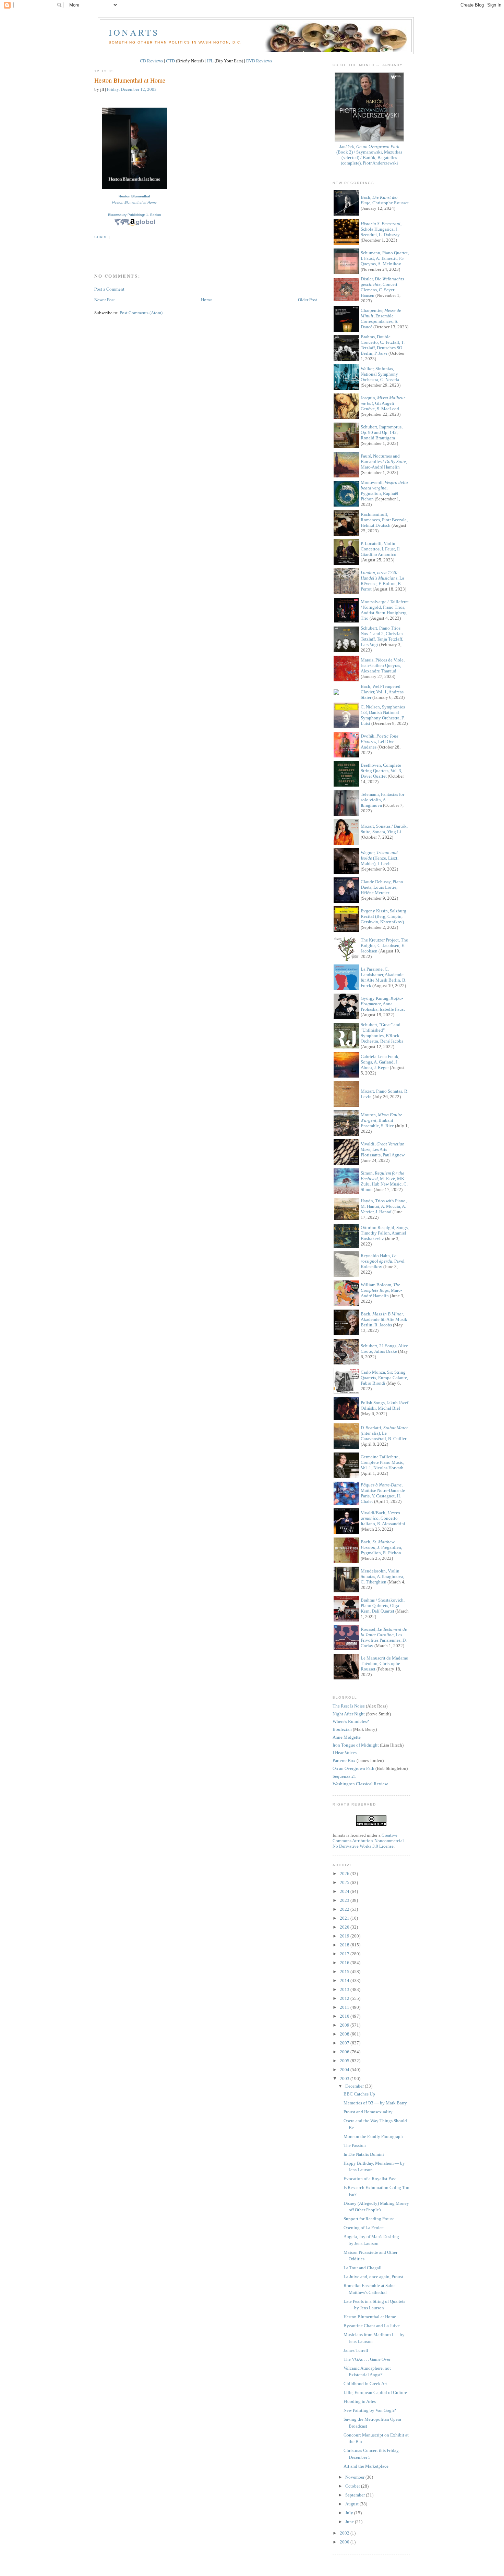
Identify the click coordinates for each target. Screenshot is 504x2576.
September (356, 2495)
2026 (345, 1874)
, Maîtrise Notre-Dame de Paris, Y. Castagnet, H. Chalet (383, 1493)
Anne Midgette (347, 1737)
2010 (345, 2016)
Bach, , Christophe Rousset (385, 200)
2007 (345, 2043)
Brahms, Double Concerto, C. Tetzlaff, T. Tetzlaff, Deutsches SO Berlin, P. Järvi (383, 345)
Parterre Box (344, 1760)
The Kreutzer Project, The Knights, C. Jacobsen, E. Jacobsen (384, 945)
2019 (345, 1936)
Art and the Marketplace (366, 2466)
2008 (345, 2034)
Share (101, 237)
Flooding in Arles (360, 2401)
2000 (345, 2542)
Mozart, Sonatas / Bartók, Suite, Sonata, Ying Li (384, 829)
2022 (345, 1909)
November (355, 2477)
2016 (345, 1963)
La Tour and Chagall (363, 2268)
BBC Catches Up (359, 2094)
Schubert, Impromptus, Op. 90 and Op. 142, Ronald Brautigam (382, 432)
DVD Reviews (259, 61)
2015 (345, 1972)
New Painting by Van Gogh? (370, 2410)
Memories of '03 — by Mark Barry (375, 2103)
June (350, 2522)
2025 (345, 1882)
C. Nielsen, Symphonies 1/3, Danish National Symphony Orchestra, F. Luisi (383, 715)
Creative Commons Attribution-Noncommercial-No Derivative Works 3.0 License (369, 1841)
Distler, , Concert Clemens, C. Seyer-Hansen (383, 287)
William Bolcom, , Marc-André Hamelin (381, 1290)
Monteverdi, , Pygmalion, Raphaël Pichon (384, 491)
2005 (345, 2061)
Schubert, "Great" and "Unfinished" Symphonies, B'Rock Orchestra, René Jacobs (382, 1033)
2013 (345, 1989)
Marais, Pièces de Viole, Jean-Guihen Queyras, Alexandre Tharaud (383, 665)
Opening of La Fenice (364, 2228)
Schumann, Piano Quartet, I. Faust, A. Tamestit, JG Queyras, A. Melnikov (385, 258)
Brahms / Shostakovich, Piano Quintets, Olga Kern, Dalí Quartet (383, 1606)
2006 (345, 2052)
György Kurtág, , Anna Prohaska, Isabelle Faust (383, 1004)
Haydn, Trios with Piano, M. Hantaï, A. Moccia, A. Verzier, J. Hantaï (384, 1206)
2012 (345, 1998)
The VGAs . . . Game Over (367, 2359)
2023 (345, 1900)
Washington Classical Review (360, 1784)
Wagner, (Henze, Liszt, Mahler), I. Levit (380, 858)
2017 (345, 1954)
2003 (345, 2079)
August (352, 2504)
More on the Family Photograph (373, 2136)
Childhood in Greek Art (365, 2384)
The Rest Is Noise (349, 1706)
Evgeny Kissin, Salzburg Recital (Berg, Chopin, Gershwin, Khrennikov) (383, 916)
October (353, 2486)
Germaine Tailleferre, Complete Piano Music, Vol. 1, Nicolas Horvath (382, 1462)
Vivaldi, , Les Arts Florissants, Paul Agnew (383, 1149)
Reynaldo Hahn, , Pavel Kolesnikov (383, 1261)
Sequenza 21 (344, 1776)
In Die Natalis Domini (364, 2154)
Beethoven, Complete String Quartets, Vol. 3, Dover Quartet (381, 771)
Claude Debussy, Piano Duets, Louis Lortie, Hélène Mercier (382, 887)
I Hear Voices (345, 1753)
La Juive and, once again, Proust (373, 2277)
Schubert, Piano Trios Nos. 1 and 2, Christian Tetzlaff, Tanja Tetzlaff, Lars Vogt (382, 636)
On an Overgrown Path (353, 1768)
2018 (345, 1945)
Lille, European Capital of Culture (375, 2392)
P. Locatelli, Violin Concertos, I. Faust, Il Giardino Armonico (380, 549)
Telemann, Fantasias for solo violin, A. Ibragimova (382, 800)
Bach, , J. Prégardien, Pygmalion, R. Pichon (381, 1547)
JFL (210, 61)
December (355, 2086)
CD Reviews (151, 61)
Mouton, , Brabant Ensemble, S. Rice (381, 1120)
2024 (345, 1891)
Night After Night (349, 1714)
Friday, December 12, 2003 (132, 89)
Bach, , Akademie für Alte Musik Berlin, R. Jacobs (384, 1319)
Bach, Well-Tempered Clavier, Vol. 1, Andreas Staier (382, 692)
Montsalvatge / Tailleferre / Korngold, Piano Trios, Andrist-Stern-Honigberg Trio (385, 610)
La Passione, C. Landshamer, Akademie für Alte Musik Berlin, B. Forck (383, 977)
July (350, 2513)
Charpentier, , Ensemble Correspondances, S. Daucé (381, 319)
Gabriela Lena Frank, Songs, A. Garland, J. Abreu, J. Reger (380, 1062)
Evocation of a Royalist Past (370, 2179)
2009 (345, 2025)
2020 (345, 1927)
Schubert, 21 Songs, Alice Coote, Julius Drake (384, 1348)
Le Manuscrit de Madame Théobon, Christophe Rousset (384, 1663)
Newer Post (105, 300)
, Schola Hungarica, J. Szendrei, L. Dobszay (381, 229)
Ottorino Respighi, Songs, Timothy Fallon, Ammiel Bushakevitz (385, 1233)
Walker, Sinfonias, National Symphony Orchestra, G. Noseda (380, 374)
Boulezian (342, 1729)
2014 (345, 1980)
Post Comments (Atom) (141, 313)
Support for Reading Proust (369, 2219)
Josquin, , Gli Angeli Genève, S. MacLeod (383, 403)
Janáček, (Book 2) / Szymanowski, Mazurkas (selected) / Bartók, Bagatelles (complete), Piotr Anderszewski (369, 155)
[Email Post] (95, 249)
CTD (170, 61)
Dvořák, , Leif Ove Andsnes (380, 742)
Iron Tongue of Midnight (356, 1745)
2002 (345, 2533)
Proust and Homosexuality (368, 2112)
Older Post (308, 300)
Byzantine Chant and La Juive (372, 2326)
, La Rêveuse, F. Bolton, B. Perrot (382, 581)
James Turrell (356, 2350)
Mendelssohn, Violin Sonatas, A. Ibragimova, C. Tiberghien (382, 1576)
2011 (345, 2007)
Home (206, 300)
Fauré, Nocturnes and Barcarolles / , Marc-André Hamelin (384, 461)
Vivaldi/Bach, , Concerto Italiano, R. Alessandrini (383, 1518)
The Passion (355, 2145)
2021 (345, 1918)
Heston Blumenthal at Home (130, 80)
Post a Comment (109, 289)
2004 (345, 2070)
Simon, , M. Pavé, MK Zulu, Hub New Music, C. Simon (384, 1181)
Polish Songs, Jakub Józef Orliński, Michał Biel (385, 1405)
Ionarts (134, 32)
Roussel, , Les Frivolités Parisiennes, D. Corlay (384, 1637)
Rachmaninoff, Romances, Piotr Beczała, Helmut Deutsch (384, 520)
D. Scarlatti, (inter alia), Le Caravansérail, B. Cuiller (384, 1433)
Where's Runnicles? (351, 1721)
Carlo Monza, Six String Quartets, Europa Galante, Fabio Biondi (384, 1378)
